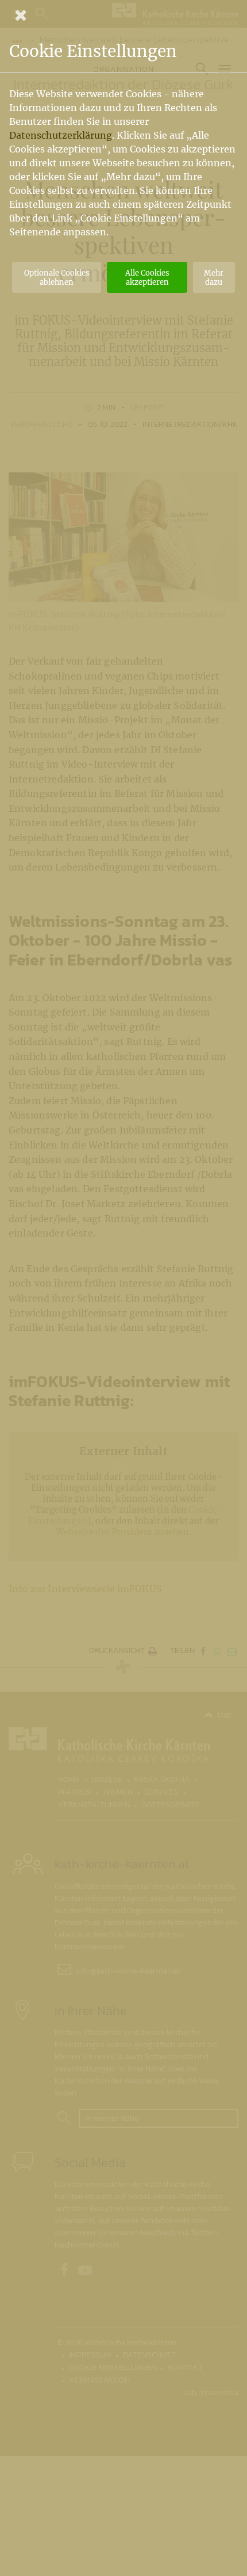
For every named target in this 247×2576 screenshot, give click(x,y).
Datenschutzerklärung (61, 135)
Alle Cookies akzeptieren (147, 277)
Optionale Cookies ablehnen (57, 277)
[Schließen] (123, 15)
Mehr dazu (214, 277)
